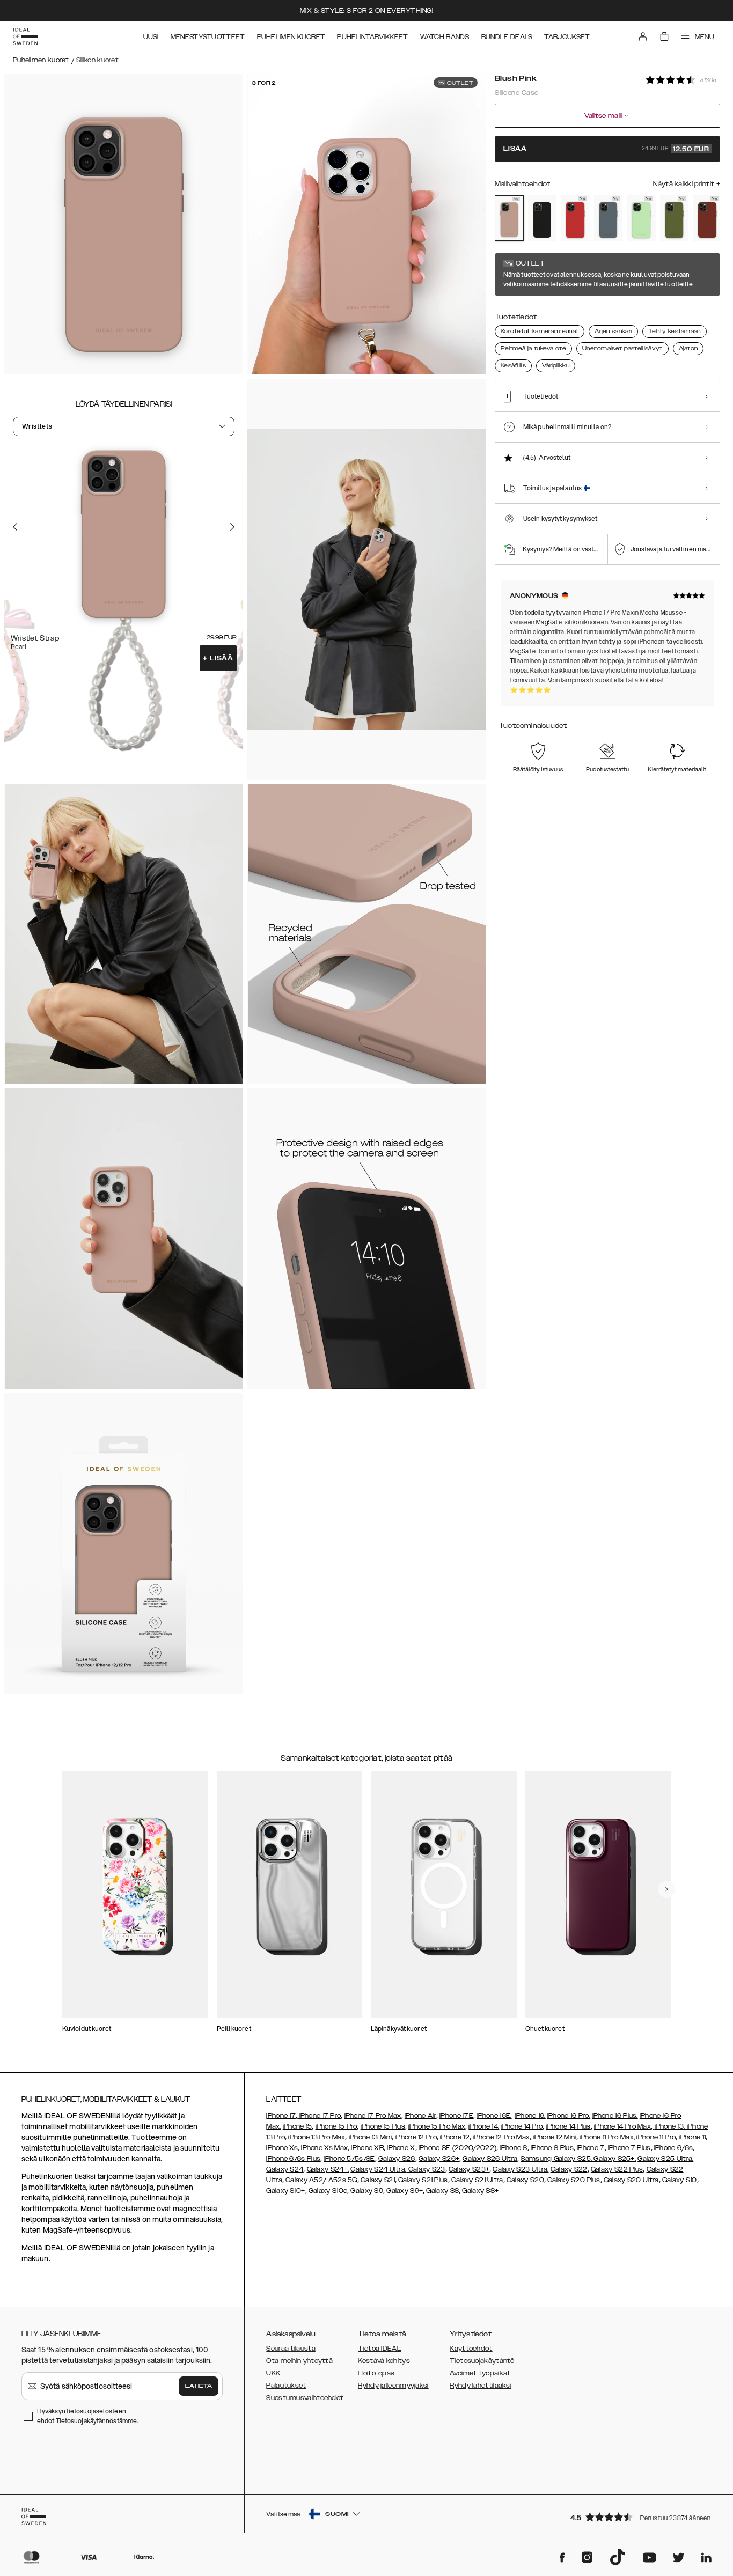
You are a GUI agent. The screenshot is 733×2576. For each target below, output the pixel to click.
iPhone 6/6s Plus (293, 2159)
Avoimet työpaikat (480, 2373)
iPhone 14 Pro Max (622, 2126)
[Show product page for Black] (543, 218)
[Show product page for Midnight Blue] (609, 218)
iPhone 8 (513, 2148)
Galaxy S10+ (285, 2191)
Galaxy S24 (285, 2169)
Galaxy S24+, (328, 2169)
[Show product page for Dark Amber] (707, 218)
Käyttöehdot (471, 2349)
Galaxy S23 (426, 2169)
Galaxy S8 (442, 2191)
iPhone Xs (282, 2148)
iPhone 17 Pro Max (373, 2116)
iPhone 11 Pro (656, 2137)
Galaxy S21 (378, 2180)
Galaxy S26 (397, 2159)
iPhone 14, (484, 2126)
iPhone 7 (591, 2148)
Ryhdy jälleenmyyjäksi (393, 2386)
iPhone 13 (669, 2126)
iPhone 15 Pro (336, 2126)
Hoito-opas (376, 2373)
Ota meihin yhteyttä (299, 2361)
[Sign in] (643, 36)
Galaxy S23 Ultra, (521, 2169)
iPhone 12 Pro (416, 2137)
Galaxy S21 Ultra (477, 2180)
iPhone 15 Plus (383, 2126)
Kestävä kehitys (384, 2361)
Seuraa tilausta (291, 2349)
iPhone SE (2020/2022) (457, 2148)
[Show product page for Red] (575, 218)
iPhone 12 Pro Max (501, 2137)
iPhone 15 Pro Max (437, 2126)
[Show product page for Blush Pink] (509, 218)
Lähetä (199, 2386)
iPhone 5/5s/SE (349, 2159)
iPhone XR (367, 2148)
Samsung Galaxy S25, (556, 2159)
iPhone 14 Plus (569, 2126)
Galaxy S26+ (439, 2159)
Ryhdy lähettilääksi (481, 2386)
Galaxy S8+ (480, 2191)
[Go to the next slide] (232, 527)
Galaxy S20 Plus (574, 2180)
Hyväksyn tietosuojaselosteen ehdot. (87, 2416)
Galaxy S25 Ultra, (665, 2159)
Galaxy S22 (569, 2169)
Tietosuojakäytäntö (482, 2361)
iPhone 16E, (494, 2116)
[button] (642, 2517)
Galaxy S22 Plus (617, 2169)
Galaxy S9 (367, 2191)
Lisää (218, 658)
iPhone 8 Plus (552, 2148)
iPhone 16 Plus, (615, 2116)
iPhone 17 (281, 2116)
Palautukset (286, 2386)
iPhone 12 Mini (554, 2137)
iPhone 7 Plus (629, 2148)
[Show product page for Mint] (641, 218)
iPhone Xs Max (324, 2148)
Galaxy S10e (328, 2191)
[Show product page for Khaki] (675, 218)
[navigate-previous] (666, 1889)
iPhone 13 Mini (370, 2137)
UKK (273, 2373)
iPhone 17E (456, 2116)
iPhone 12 (455, 2137)
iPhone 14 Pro (522, 2126)
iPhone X (401, 2148)
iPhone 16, (530, 2116)
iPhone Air (420, 2116)
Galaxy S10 (680, 2180)
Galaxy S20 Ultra (631, 2180)
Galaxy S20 (525, 2180)
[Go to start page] (25, 36)
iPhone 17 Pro (319, 2116)
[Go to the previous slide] (15, 527)
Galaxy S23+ (469, 2169)
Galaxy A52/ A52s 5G (321, 2180)
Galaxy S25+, (614, 2159)
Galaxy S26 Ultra (490, 2159)
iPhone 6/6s (673, 2148)
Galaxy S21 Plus (423, 2180)
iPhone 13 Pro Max (317, 2137)
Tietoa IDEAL (379, 2349)
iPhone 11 (692, 2137)
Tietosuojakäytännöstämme (96, 2421)
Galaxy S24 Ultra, (378, 2169)
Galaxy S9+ (405, 2191)
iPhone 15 (298, 2126)
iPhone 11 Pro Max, (607, 2137)
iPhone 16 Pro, (569, 2116)
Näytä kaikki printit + (687, 184)
